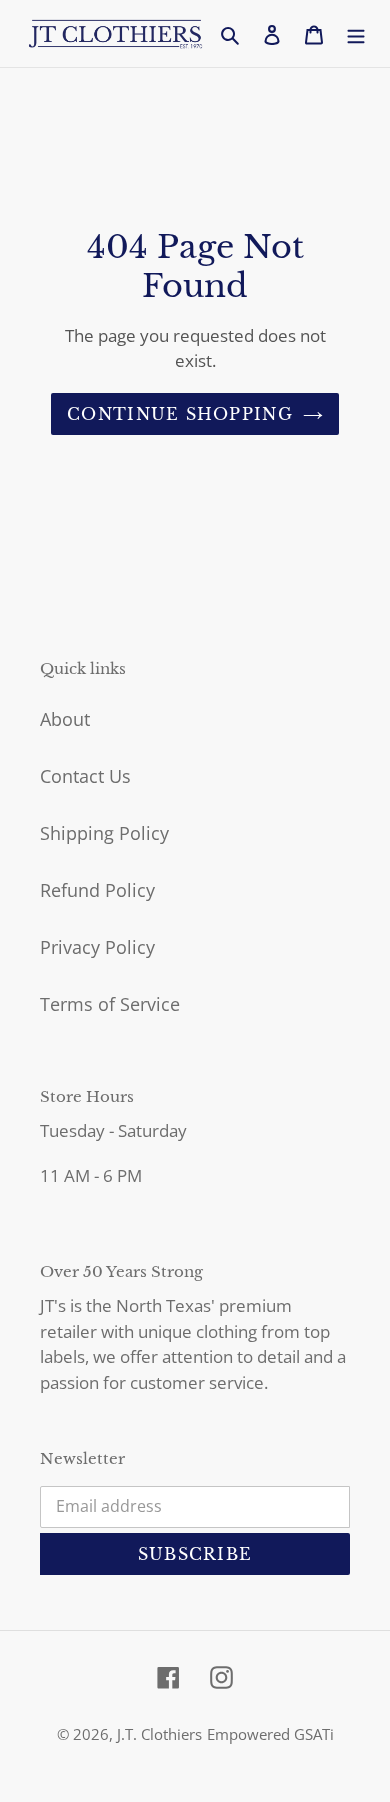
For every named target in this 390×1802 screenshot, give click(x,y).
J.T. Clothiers (159, 1734)
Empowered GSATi (270, 1734)
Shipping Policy (104, 833)
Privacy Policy (97, 947)
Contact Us (85, 776)
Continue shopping (180, 414)
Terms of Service (110, 1004)
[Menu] (356, 33)
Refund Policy (97, 890)
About (65, 719)
